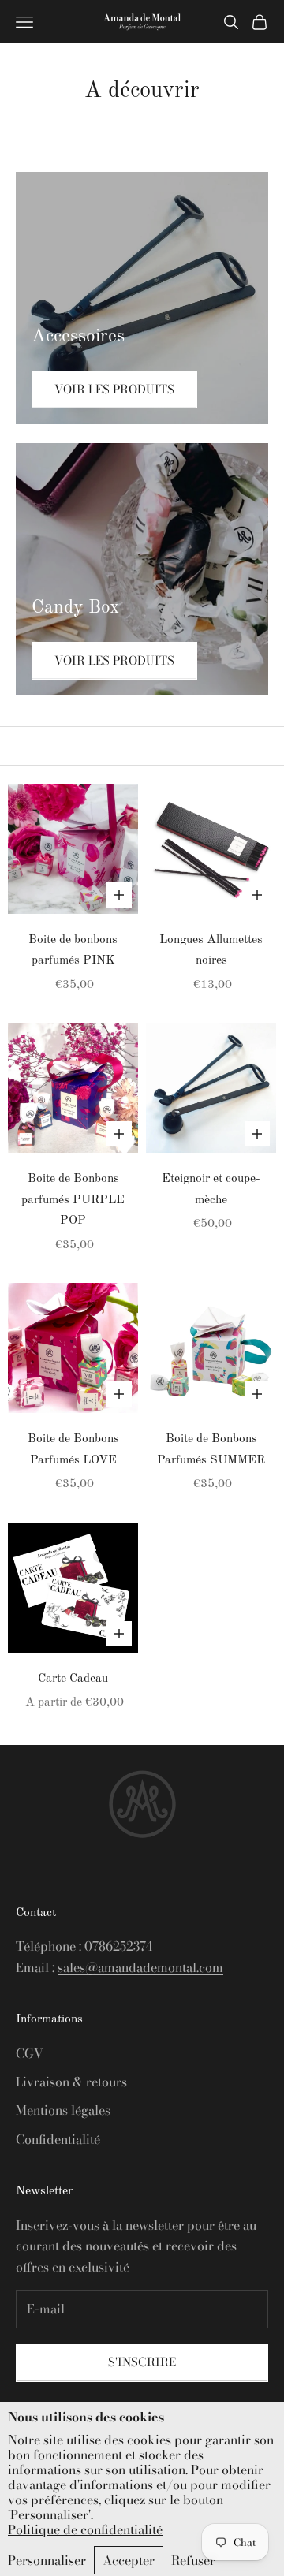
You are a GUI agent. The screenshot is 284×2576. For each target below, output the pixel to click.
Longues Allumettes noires (211, 951)
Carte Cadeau (73, 1679)
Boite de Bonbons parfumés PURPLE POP (73, 1200)
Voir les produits (114, 389)
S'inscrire (142, 2362)
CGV (30, 2053)
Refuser (193, 2560)
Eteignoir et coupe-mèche (211, 1189)
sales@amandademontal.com (140, 1967)
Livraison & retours (71, 2082)
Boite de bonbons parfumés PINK (73, 951)
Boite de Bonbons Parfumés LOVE (73, 1450)
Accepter (129, 2560)
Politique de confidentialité (85, 2530)
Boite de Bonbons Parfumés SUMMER (211, 1450)
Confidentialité (58, 2139)
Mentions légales (63, 2110)
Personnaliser (47, 2560)
